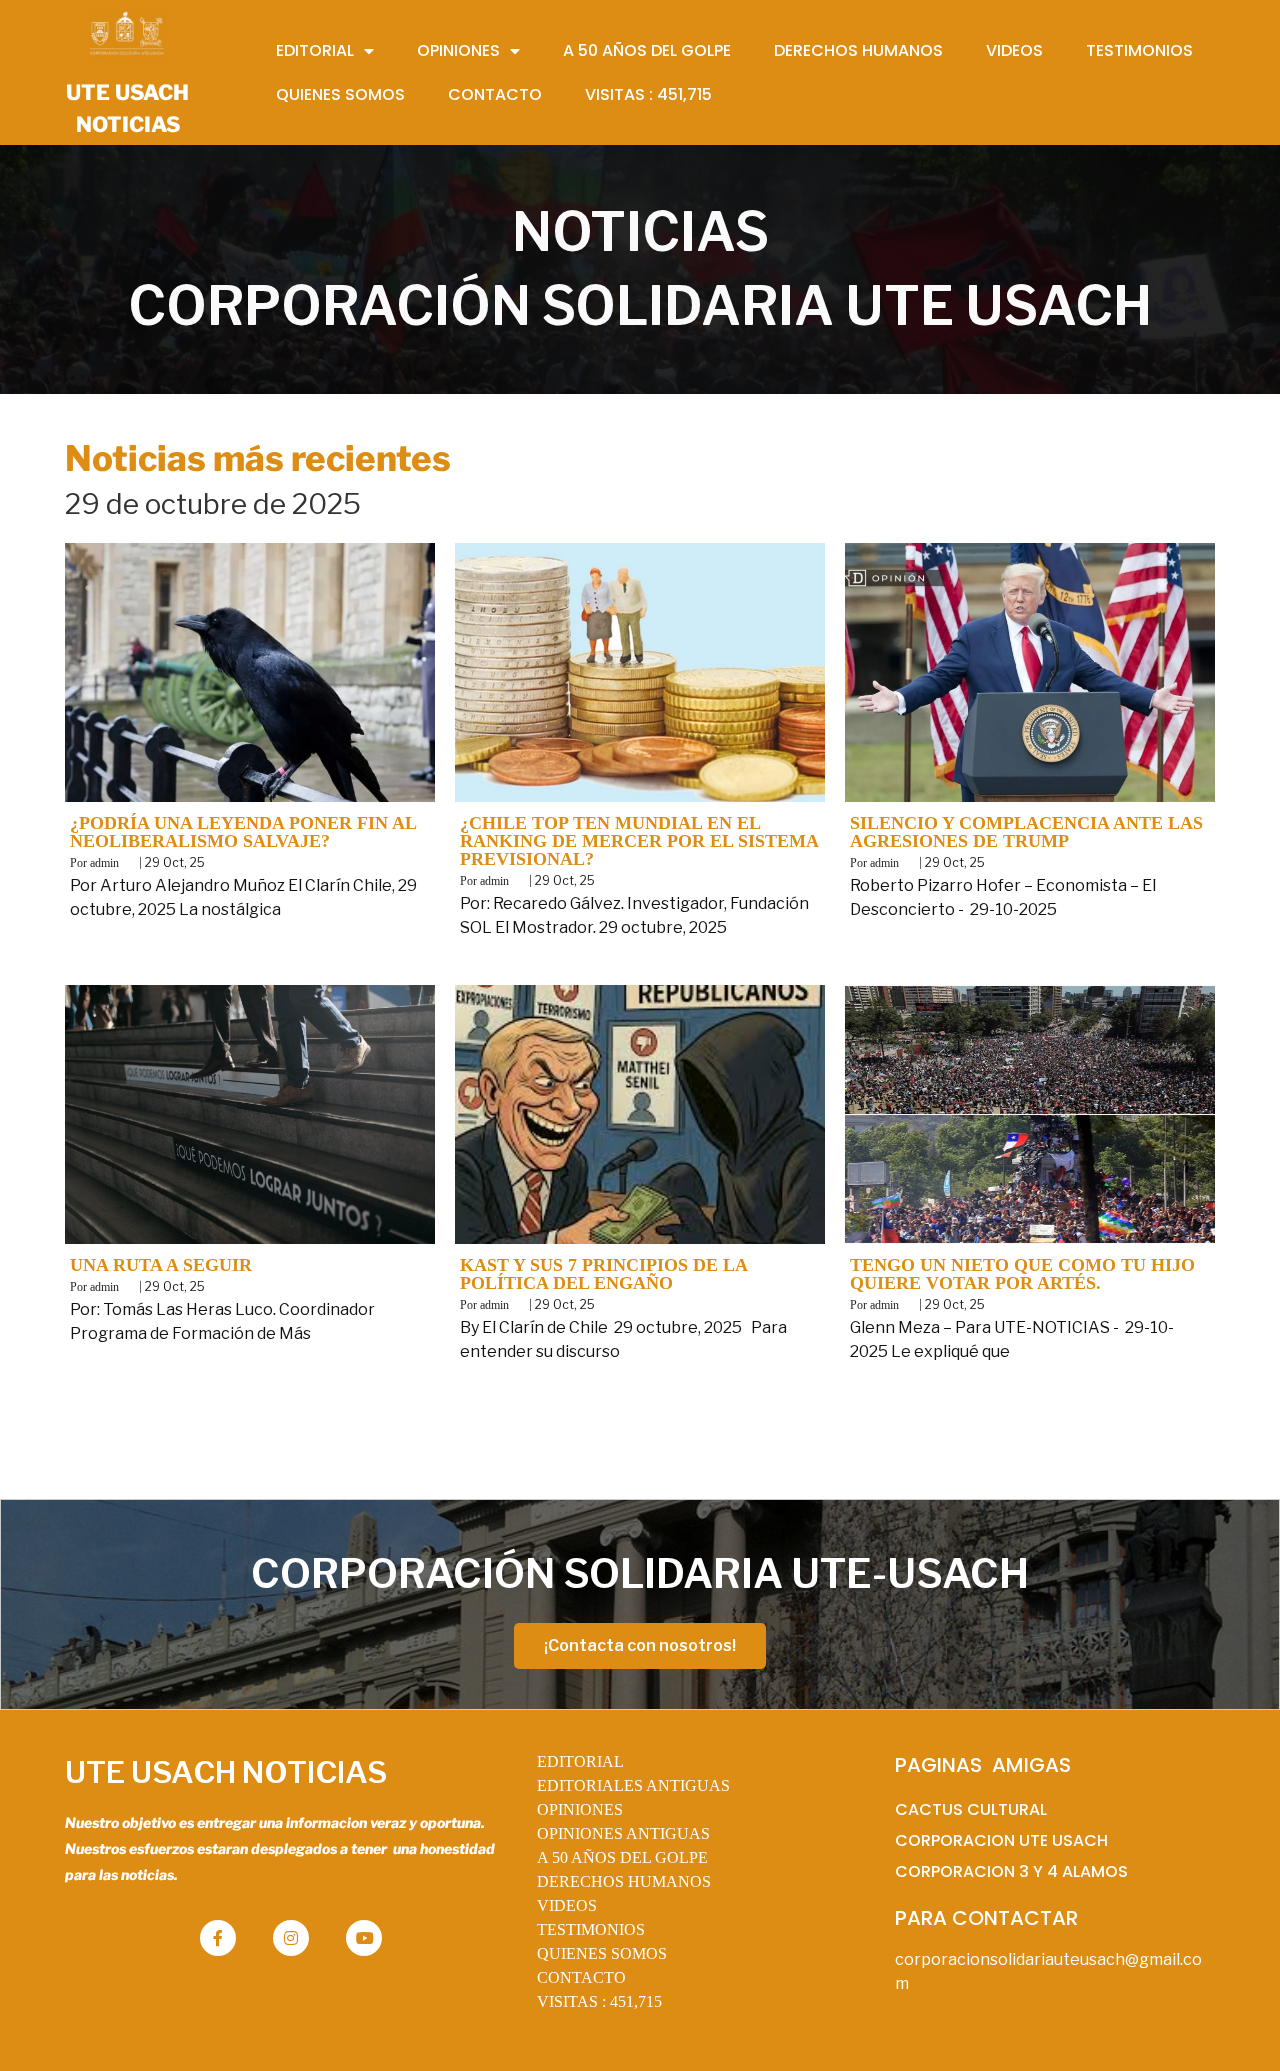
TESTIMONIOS (591, 1929)
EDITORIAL (580, 1761)
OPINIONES (580, 1809)
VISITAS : (599, 2001)
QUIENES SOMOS (602, 1953)
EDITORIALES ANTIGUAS (633, 1785)
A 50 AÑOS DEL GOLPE (622, 1857)
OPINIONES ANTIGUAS (623, 1833)
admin (104, 863)
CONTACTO (581, 1977)
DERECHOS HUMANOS (624, 1881)
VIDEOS (567, 1905)
